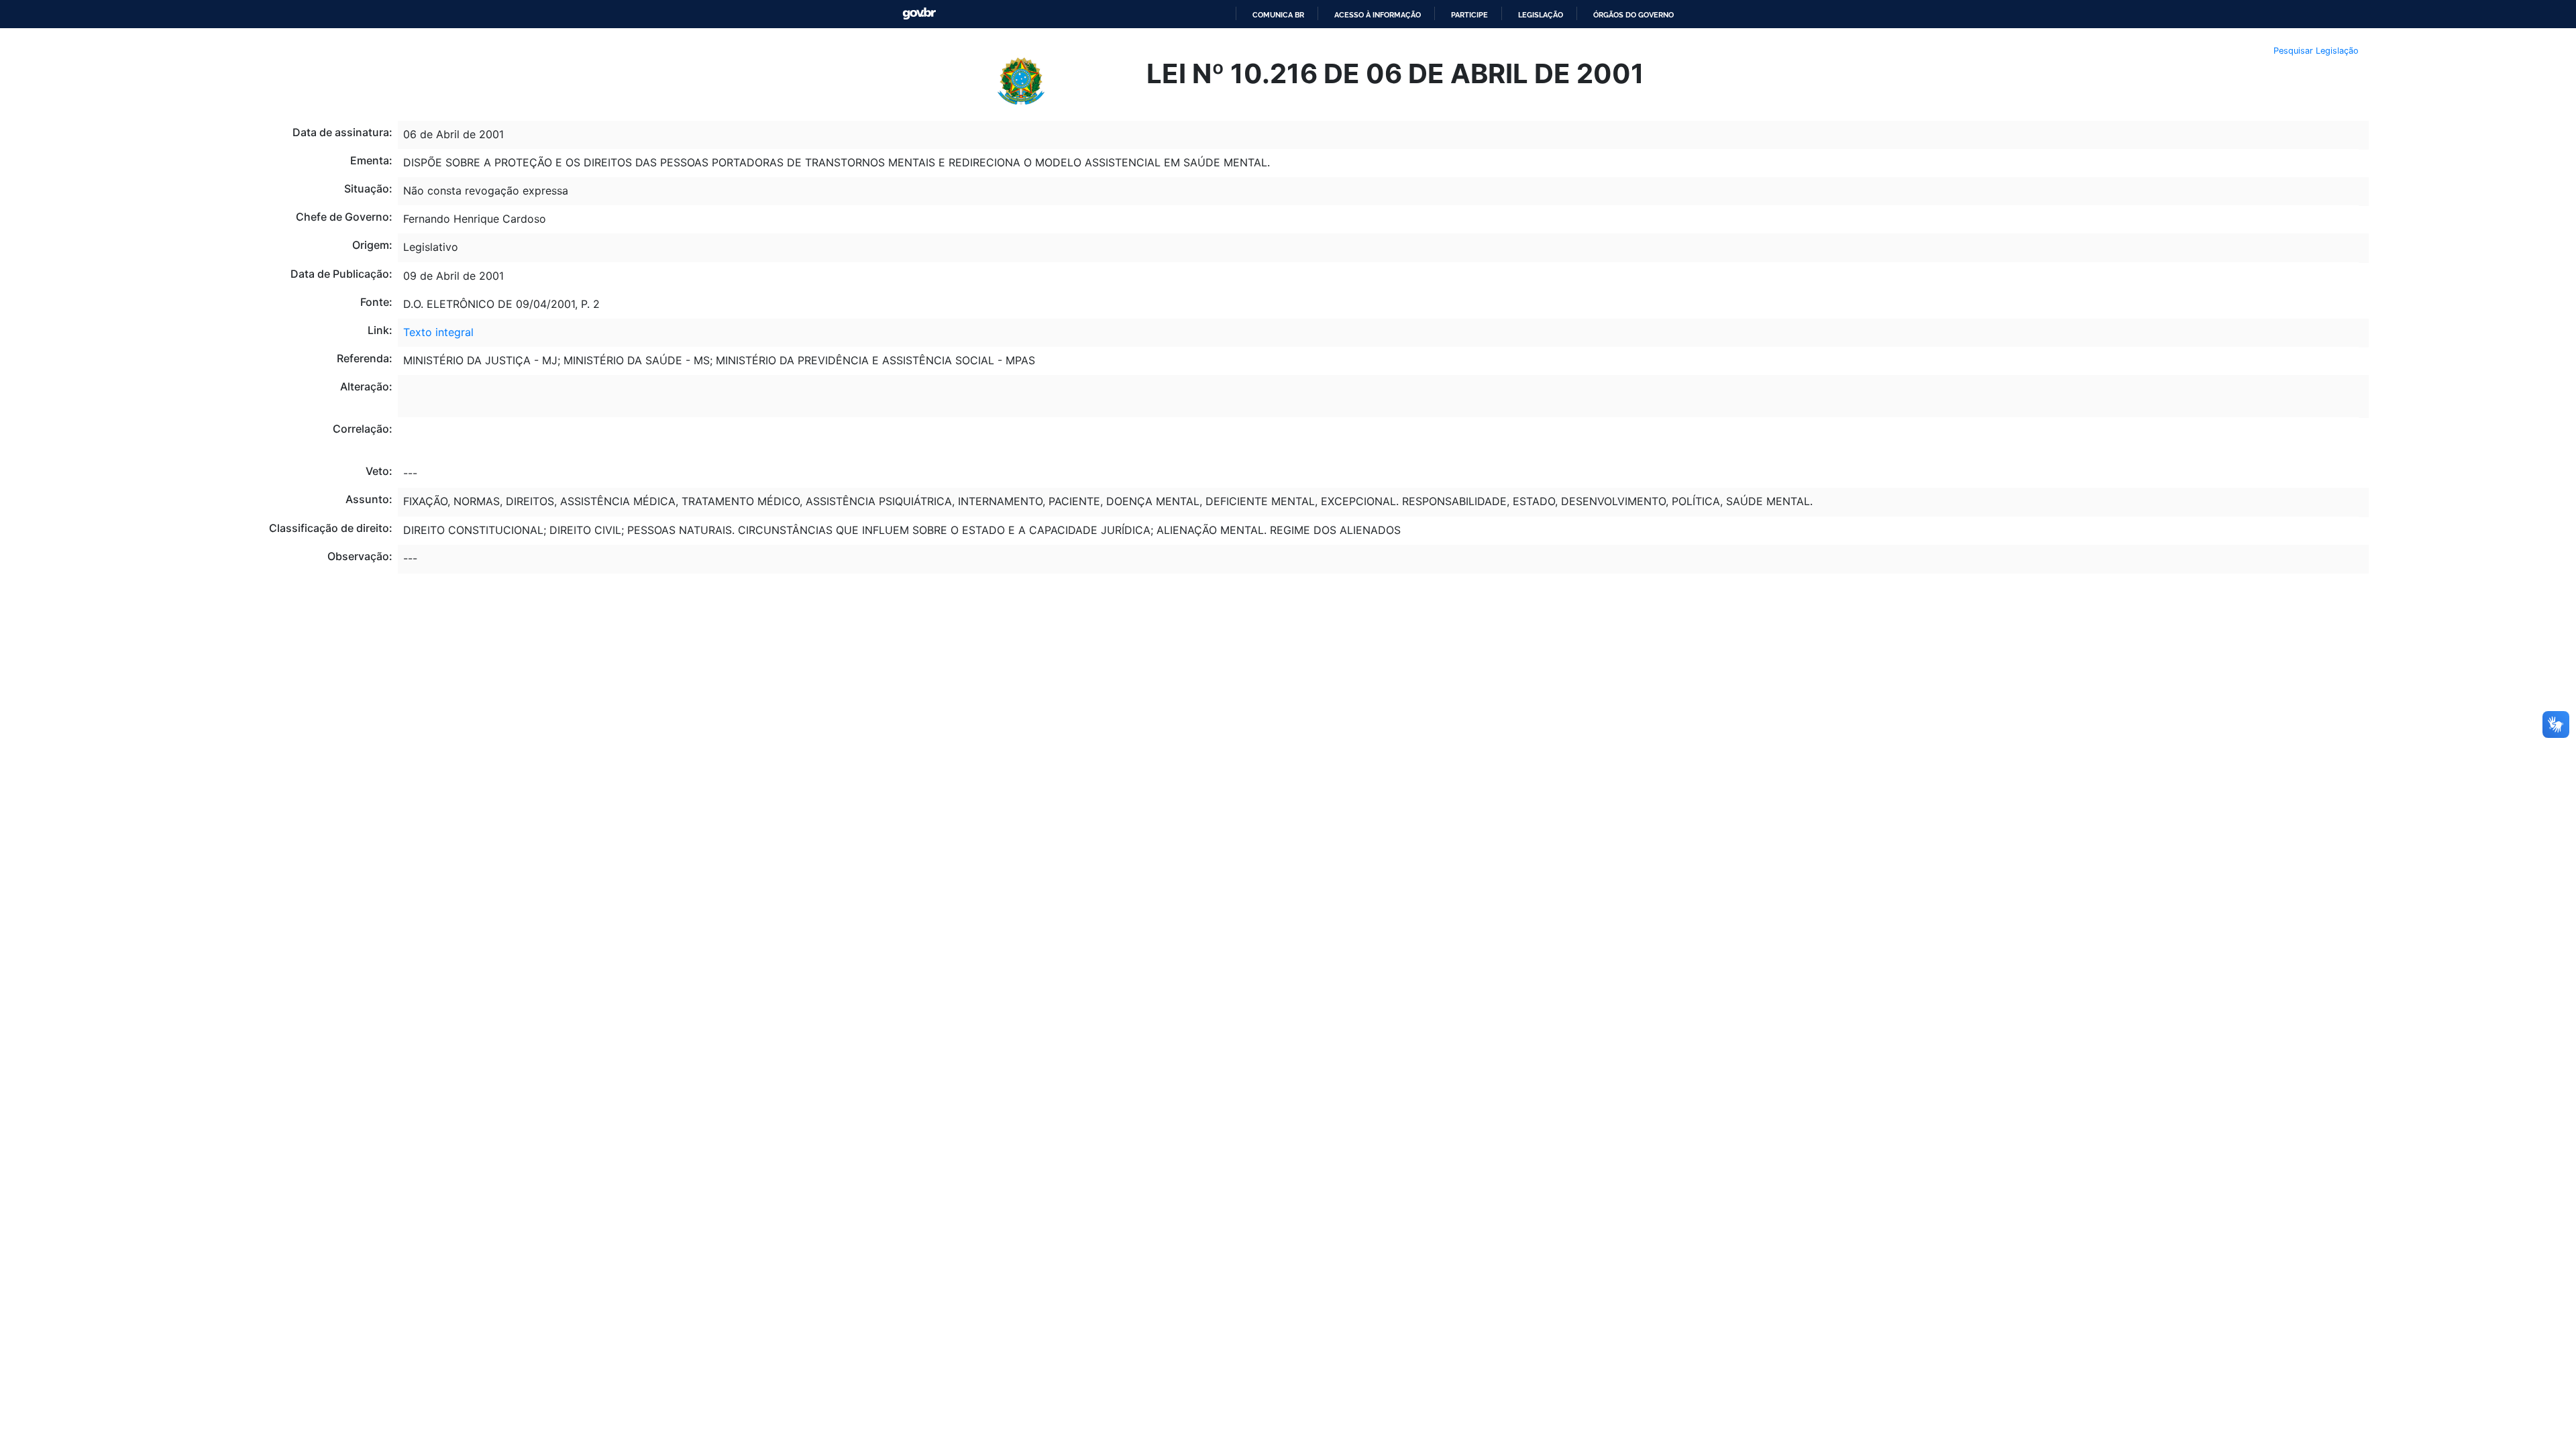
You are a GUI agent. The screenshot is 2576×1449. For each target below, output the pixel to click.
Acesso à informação (1378, 15)
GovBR (919, 14)
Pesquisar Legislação (2316, 51)
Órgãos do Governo (1633, 15)
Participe (1469, 15)
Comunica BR (1278, 15)
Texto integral (438, 332)
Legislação (1541, 15)
